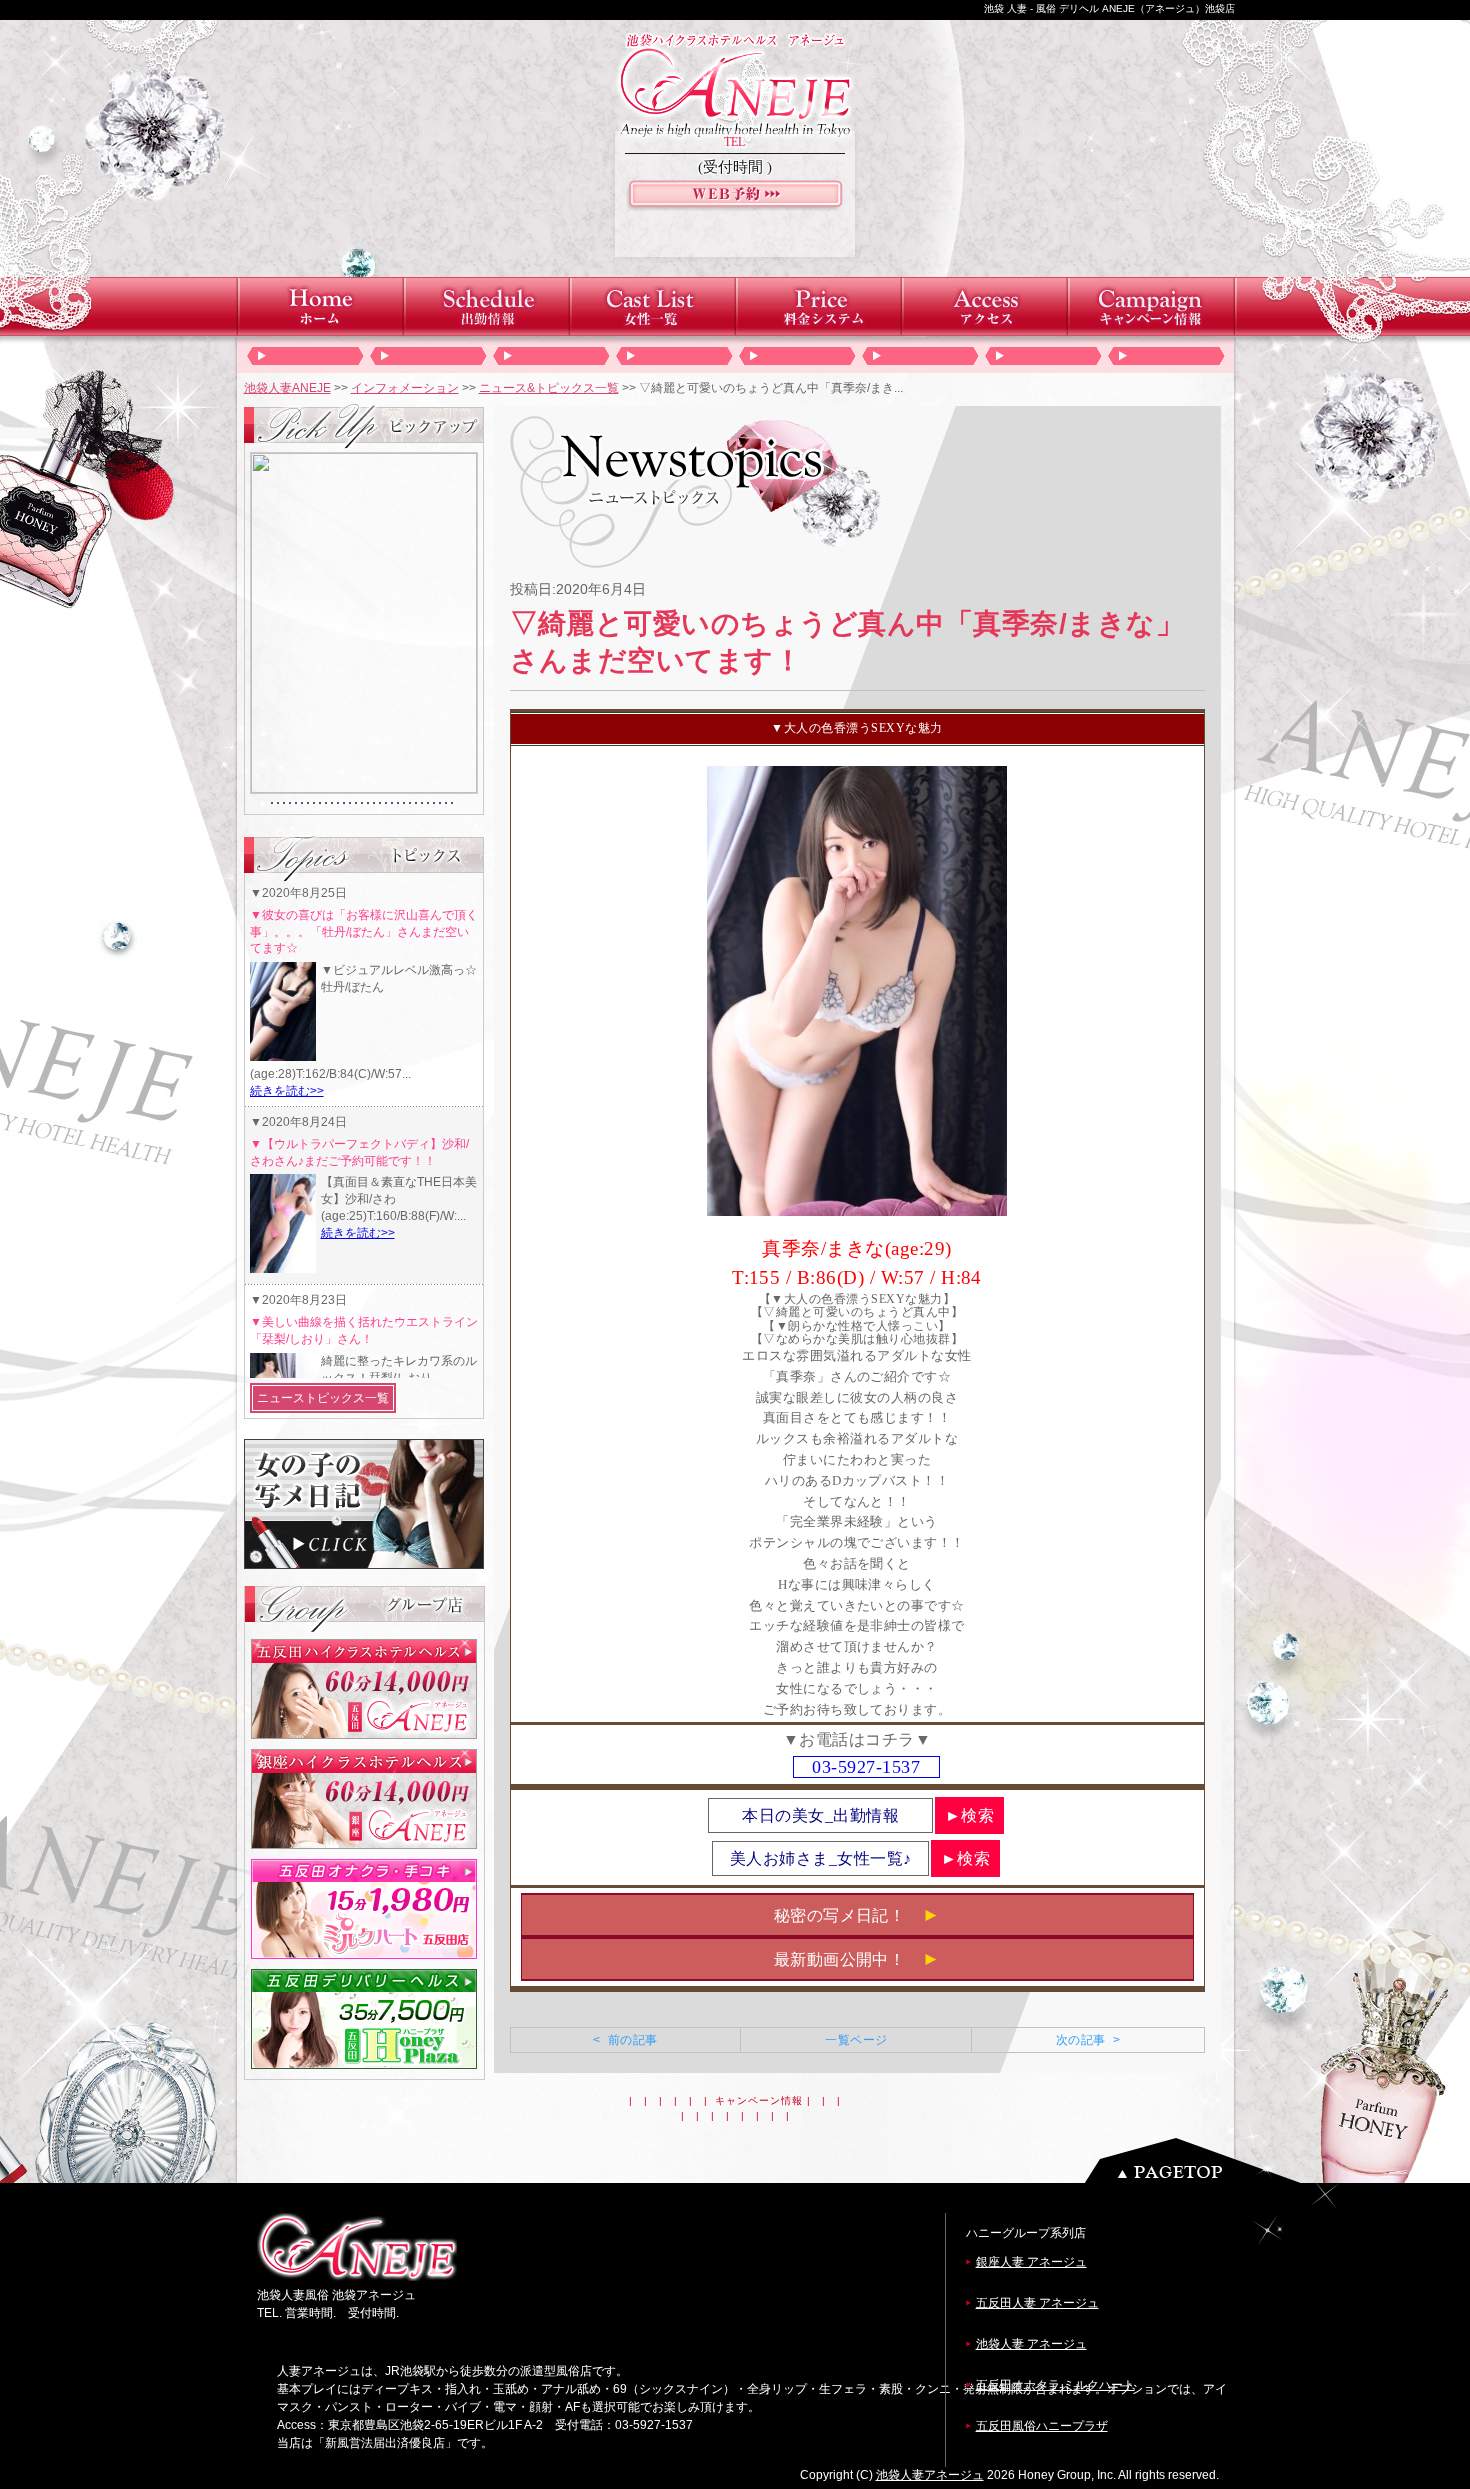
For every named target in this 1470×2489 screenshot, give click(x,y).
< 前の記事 (625, 2040)
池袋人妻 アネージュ (1031, 2344)
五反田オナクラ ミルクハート (1055, 2385)
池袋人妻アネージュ (930, 2475)
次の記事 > (1088, 2040)
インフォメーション (405, 388)
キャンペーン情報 (759, 2100)
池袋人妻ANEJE (287, 388)
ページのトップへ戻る (1198, 2160)
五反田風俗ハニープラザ (1042, 2426)
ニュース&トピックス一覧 (549, 388)
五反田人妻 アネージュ (1037, 2303)
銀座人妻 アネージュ (1031, 2262)
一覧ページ (856, 2040)
